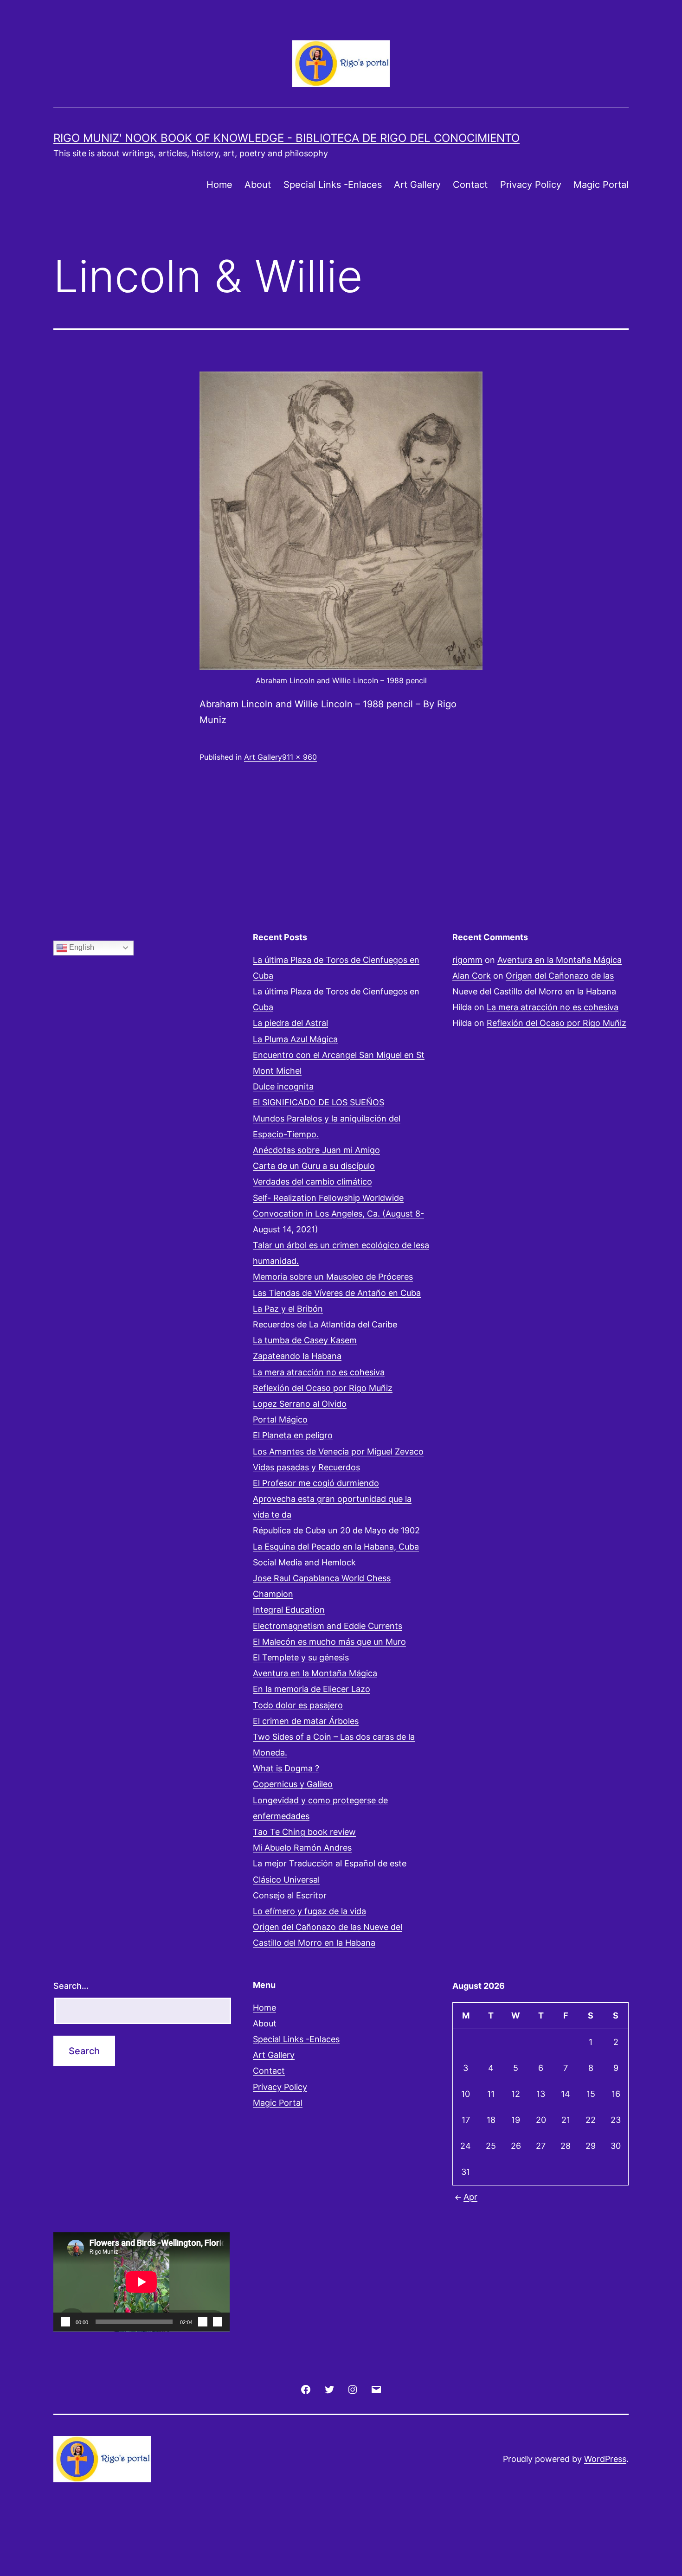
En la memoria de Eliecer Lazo (312, 1689)
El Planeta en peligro (293, 1435)
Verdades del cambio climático (312, 1182)
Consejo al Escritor (290, 1895)
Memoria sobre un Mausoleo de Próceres (333, 1277)
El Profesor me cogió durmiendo (316, 1483)
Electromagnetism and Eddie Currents (328, 1626)
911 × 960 (299, 757)
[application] (142, 2282)
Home (219, 185)
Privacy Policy (531, 185)
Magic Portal (601, 185)
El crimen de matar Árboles (306, 1721)
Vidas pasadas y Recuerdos (306, 1467)
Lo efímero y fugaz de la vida (309, 1911)
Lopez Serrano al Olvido (300, 1404)
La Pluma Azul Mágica (295, 1039)
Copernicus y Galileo (293, 1784)
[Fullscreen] (218, 2322)
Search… (71, 1986)
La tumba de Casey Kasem (305, 1340)
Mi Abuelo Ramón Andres (302, 1848)
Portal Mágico (280, 1419)
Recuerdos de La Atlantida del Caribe (325, 1324)
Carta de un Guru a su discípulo (314, 1166)
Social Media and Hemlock (304, 1562)
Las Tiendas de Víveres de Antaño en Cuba (337, 1293)
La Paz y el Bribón (288, 1309)
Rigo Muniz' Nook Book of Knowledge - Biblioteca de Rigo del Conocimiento (286, 138)
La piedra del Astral (290, 1023)
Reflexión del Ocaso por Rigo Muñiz (323, 1388)
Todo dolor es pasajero (298, 1705)
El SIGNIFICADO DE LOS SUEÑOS (318, 1102)
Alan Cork (472, 976)
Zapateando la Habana (297, 1356)
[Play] (65, 2322)
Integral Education (289, 1610)
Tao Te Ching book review (304, 1832)
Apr (470, 2197)
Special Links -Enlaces (333, 185)
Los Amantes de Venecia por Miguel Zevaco (338, 1451)
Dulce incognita (283, 1086)
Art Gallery (417, 185)
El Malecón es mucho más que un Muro (329, 1642)
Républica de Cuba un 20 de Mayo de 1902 (336, 1530)
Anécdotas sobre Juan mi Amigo (316, 1150)
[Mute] (203, 2322)
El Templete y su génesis (301, 1657)
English (81, 947)
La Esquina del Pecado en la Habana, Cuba (336, 1547)
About (258, 185)
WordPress (605, 2459)
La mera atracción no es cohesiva (319, 1372)
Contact (470, 185)
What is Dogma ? (286, 1768)
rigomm (467, 960)
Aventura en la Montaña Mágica (315, 1673)
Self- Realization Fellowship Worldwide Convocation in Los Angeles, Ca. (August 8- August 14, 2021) (338, 1214)
